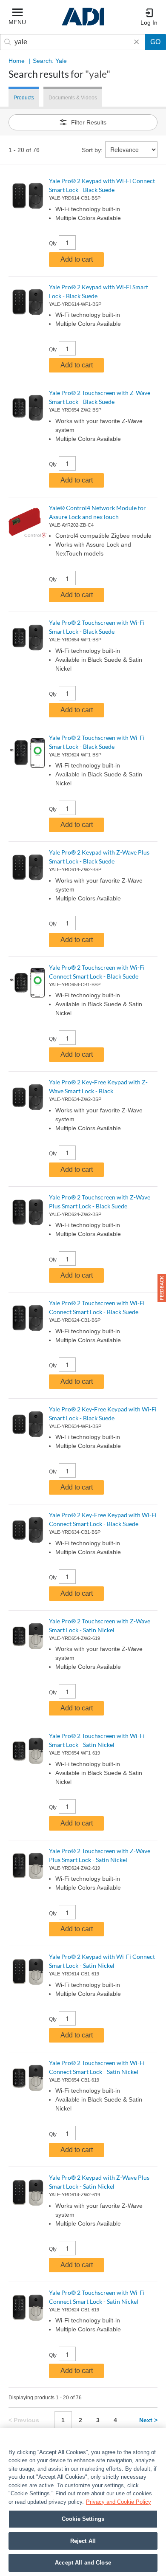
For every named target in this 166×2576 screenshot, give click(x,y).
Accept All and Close (83, 2563)
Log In (149, 23)
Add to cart (77, 259)
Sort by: (92, 150)
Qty (53, 243)
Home (17, 61)
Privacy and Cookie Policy (119, 2502)
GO (155, 42)
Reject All (83, 2541)
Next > (148, 2420)
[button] (162, 1288)
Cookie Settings (83, 2519)
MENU (17, 22)
